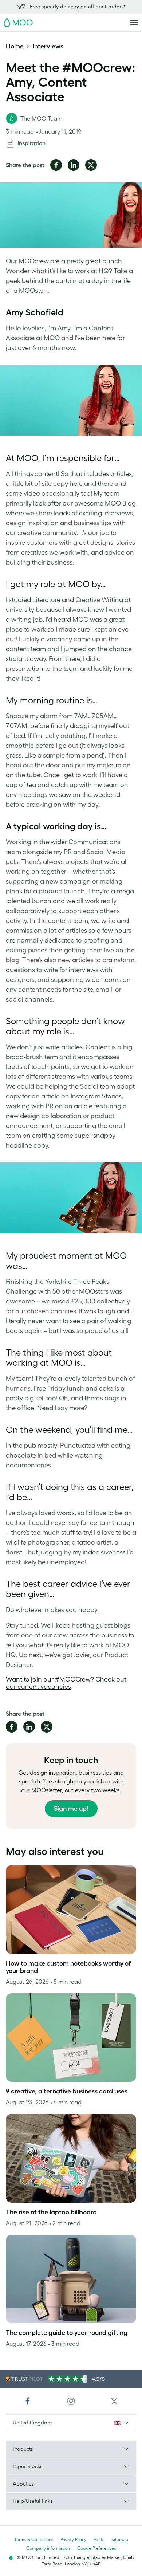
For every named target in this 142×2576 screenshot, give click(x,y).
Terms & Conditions (34, 2539)
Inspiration (31, 143)
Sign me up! (71, 1809)
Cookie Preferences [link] (96, 2548)
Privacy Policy (73, 2539)
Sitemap (120, 2539)
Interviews (48, 46)
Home (15, 46)
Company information (48, 2548)
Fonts (99, 2539)
